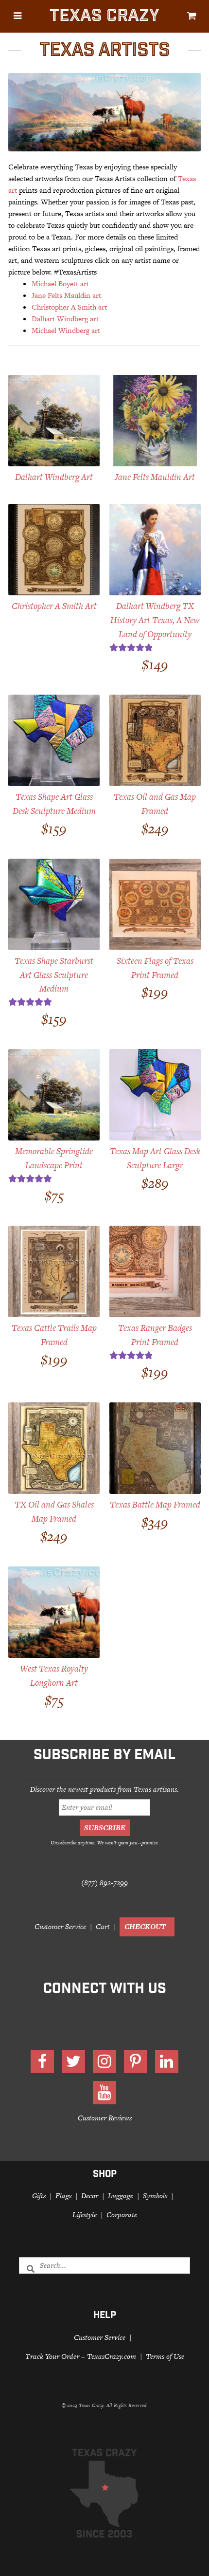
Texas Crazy (104, 17)
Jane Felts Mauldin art (66, 295)
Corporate (122, 2215)
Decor (90, 2196)
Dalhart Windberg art (65, 319)
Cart (103, 1926)
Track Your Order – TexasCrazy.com (81, 2356)
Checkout (145, 1926)
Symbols (155, 2196)
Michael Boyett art (60, 284)
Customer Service (60, 1926)
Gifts (39, 2196)
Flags (63, 2196)
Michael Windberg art (66, 330)
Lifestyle (85, 2215)
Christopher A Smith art (69, 307)
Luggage (121, 2196)
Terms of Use (165, 2356)
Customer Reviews (105, 2118)
